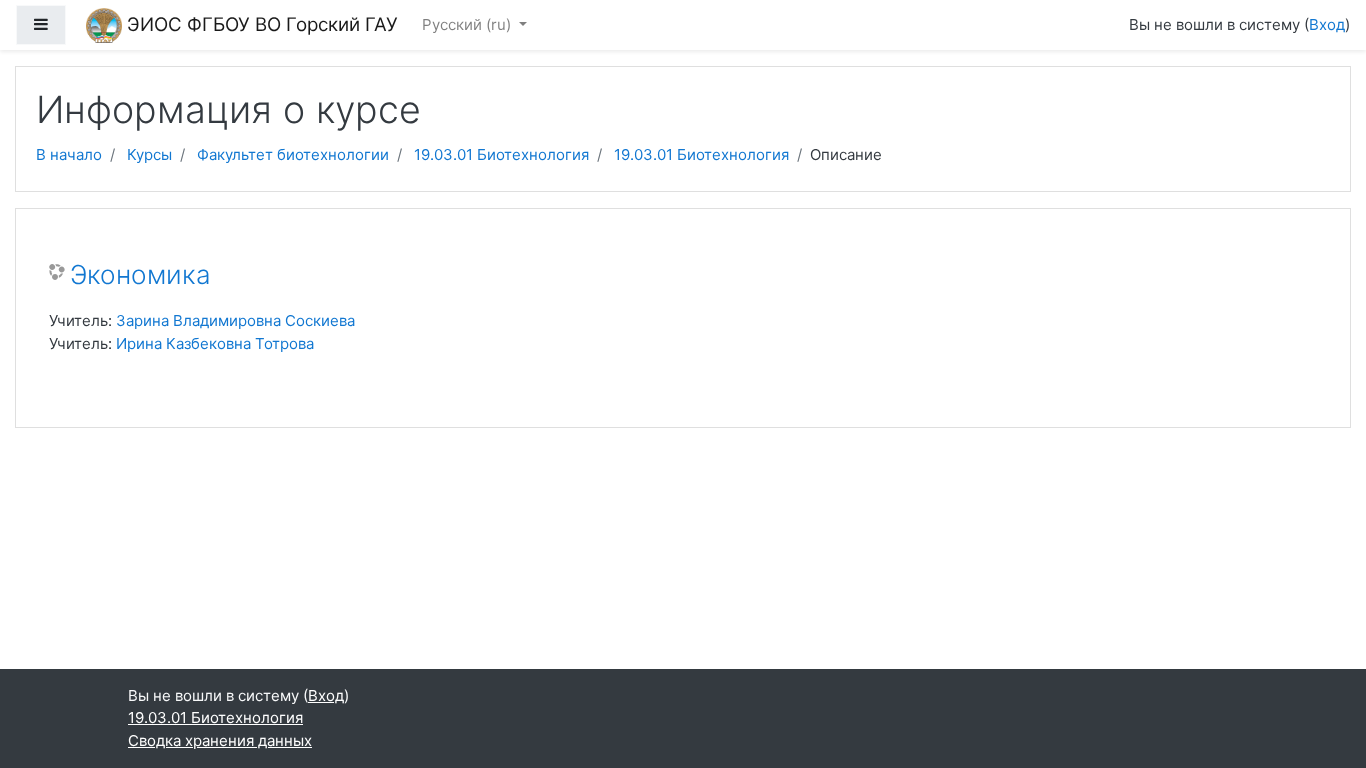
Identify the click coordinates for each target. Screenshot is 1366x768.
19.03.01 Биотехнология (501, 154)
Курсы (149, 154)
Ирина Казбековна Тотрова (215, 343)
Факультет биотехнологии (293, 154)
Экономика (140, 274)
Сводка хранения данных (220, 740)
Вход (1327, 24)
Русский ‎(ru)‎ (468, 24)
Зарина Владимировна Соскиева (235, 320)
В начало (69, 154)
